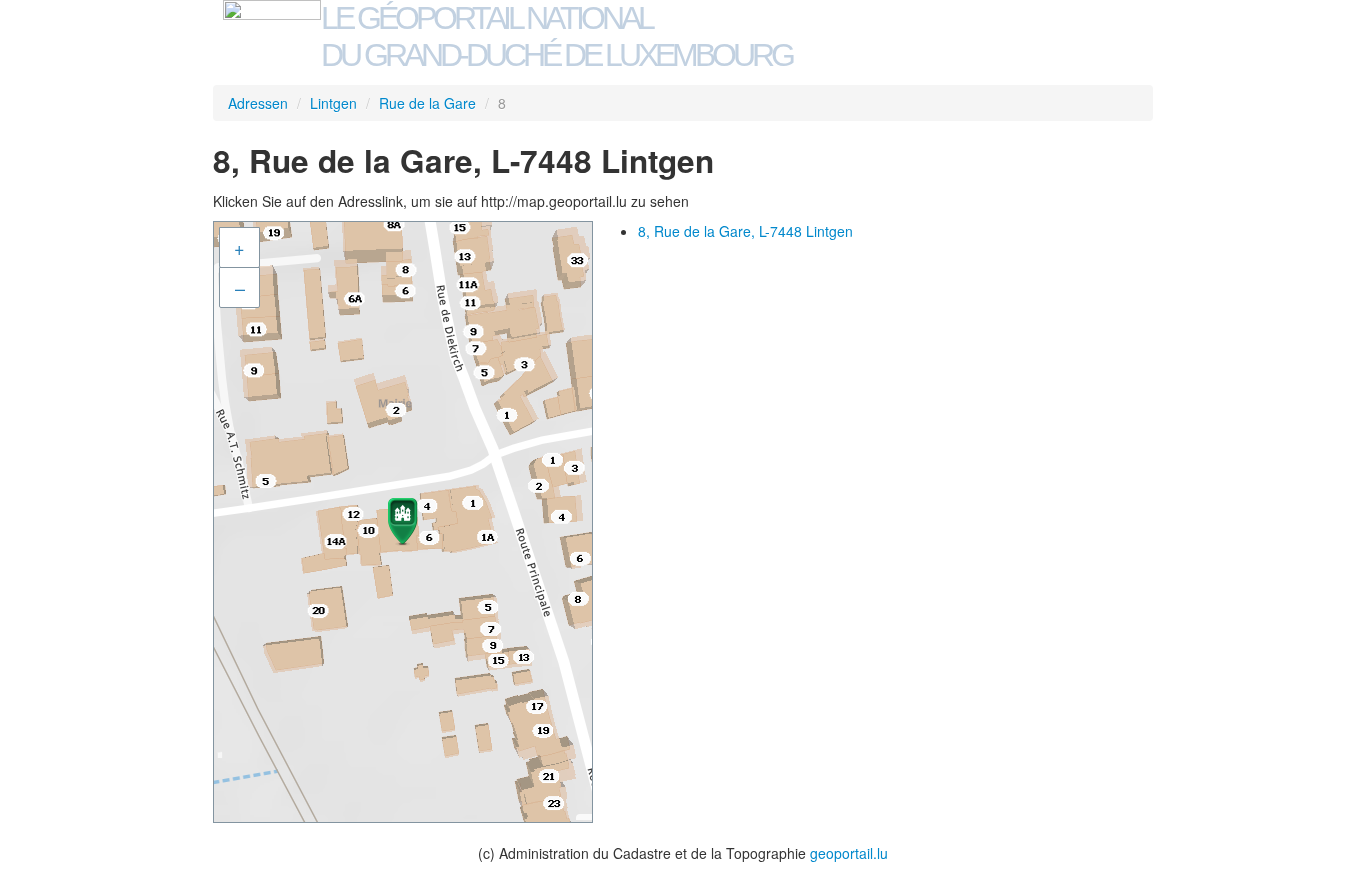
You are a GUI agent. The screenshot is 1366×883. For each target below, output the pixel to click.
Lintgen (333, 103)
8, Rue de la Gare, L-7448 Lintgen (745, 231)
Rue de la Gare (427, 103)
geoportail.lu (849, 853)
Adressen (258, 103)
